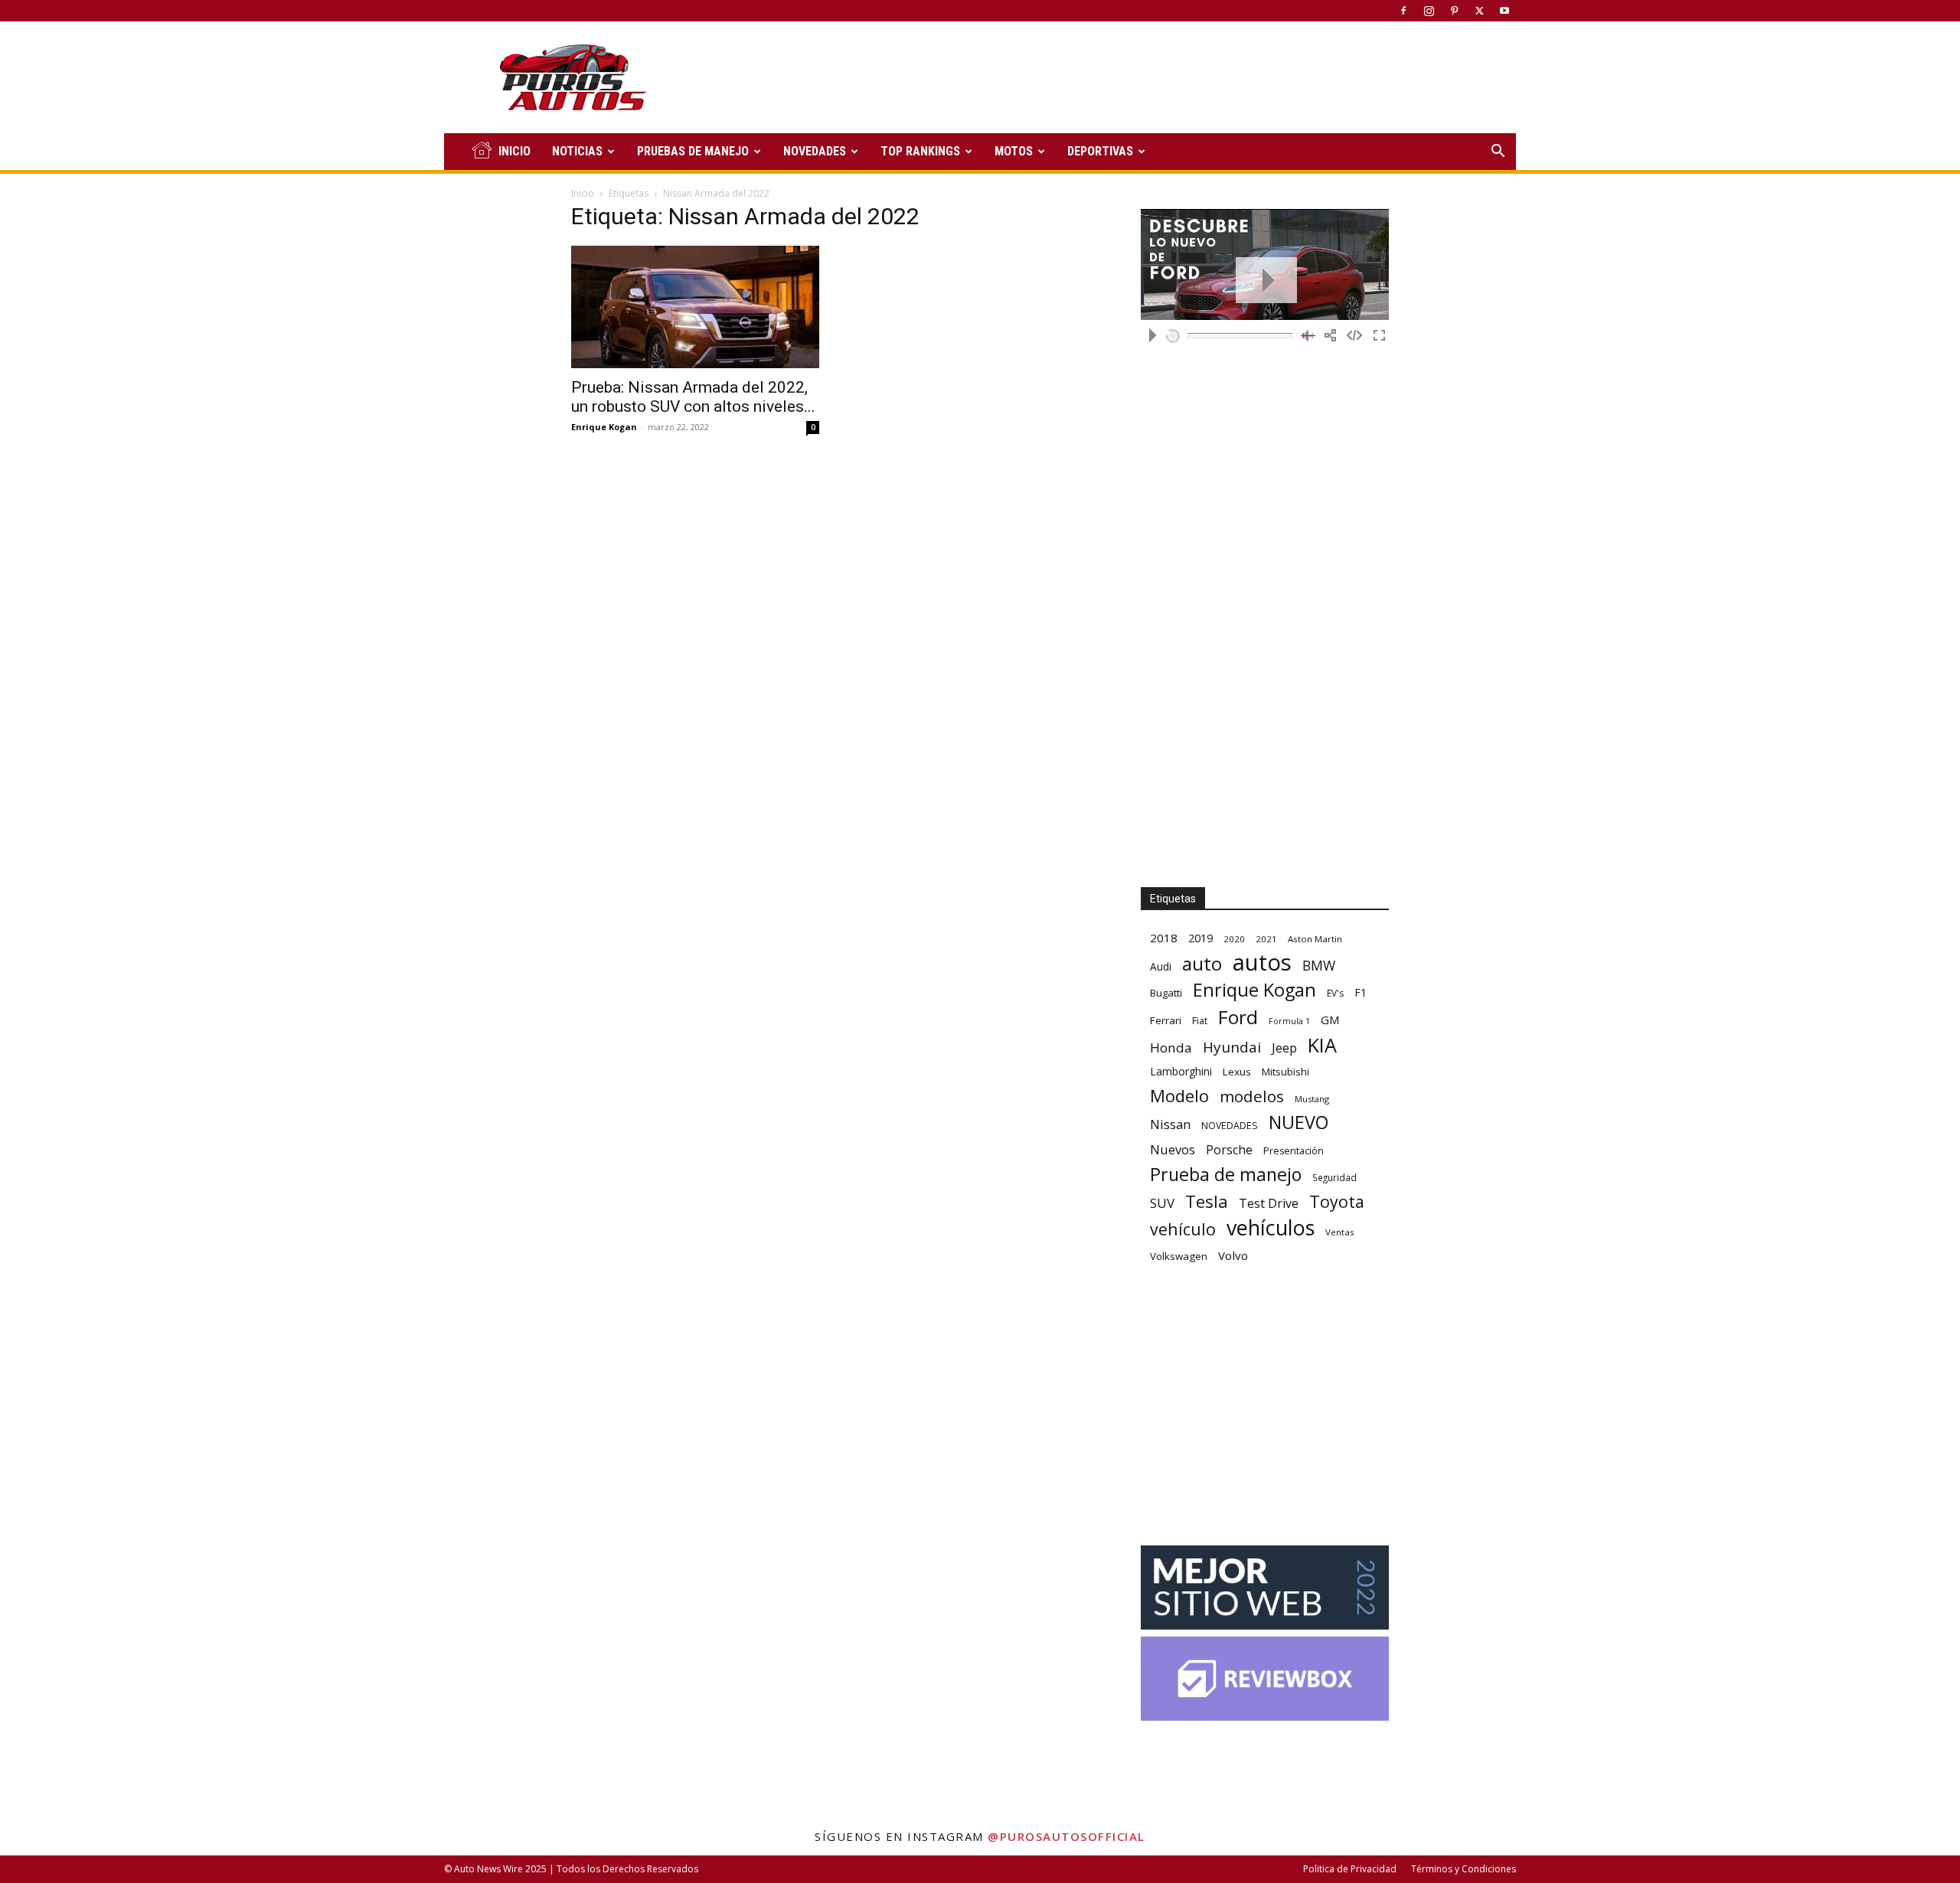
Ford (1238, 1017)
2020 (1234, 939)
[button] (1498, 153)
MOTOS (1014, 151)
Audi (1161, 966)
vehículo (1183, 1229)
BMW (1319, 966)
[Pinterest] (1454, 11)
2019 (1200, 938)
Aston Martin (1315, 939)
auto (1202, 963)
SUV (1162, 1203)
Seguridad (1334, 1177)
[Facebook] (1403, 11)
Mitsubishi (1285, 1072)
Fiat (1200, 1021)
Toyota (1337, 1201)
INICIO (514, 151)
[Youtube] (1504, 11)
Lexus (1237, 1072)
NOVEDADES (815, 151)
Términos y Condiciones (1463, 1869)
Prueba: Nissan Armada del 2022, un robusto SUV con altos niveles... (693, 397)
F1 (1361, 992)
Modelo (1179, 1096)
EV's (1335, 993)
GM (1330, 1020)
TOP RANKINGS (920, 151)
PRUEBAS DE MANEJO (693, 151)
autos (1262, 963)
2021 (1266, 939)
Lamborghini (1181, 1071)
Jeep (1284, 1048)
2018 (1164, 938)
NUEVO (1298, 1123)
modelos (1252, 1097)
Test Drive (1269, 1204)
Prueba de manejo (1226, 1175)
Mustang (1312, 1099)
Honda (1171, 1048)
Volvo (1233, 1255)
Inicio (583, 193)
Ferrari (1166, 1020)
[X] (1479, 11)
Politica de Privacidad (1350, 1869)
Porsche (1229, 1150)
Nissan (1170, 1124)
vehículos (1271, 1227)
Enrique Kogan (604, 427)
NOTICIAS (577, 151)
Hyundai (1232, 1048)
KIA (1322, 1045)
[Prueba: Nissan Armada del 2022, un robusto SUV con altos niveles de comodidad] (695, 307)
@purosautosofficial (1067, 1836)
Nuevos (1173, 1149)
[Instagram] (1429, 11)
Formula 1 (1289, 1021)
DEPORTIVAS (1100, 151)
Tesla (1207, 1201)
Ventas (1340, 1232)
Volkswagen (1179, 1256)
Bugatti (1166, 993)
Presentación (1294, 1151)
